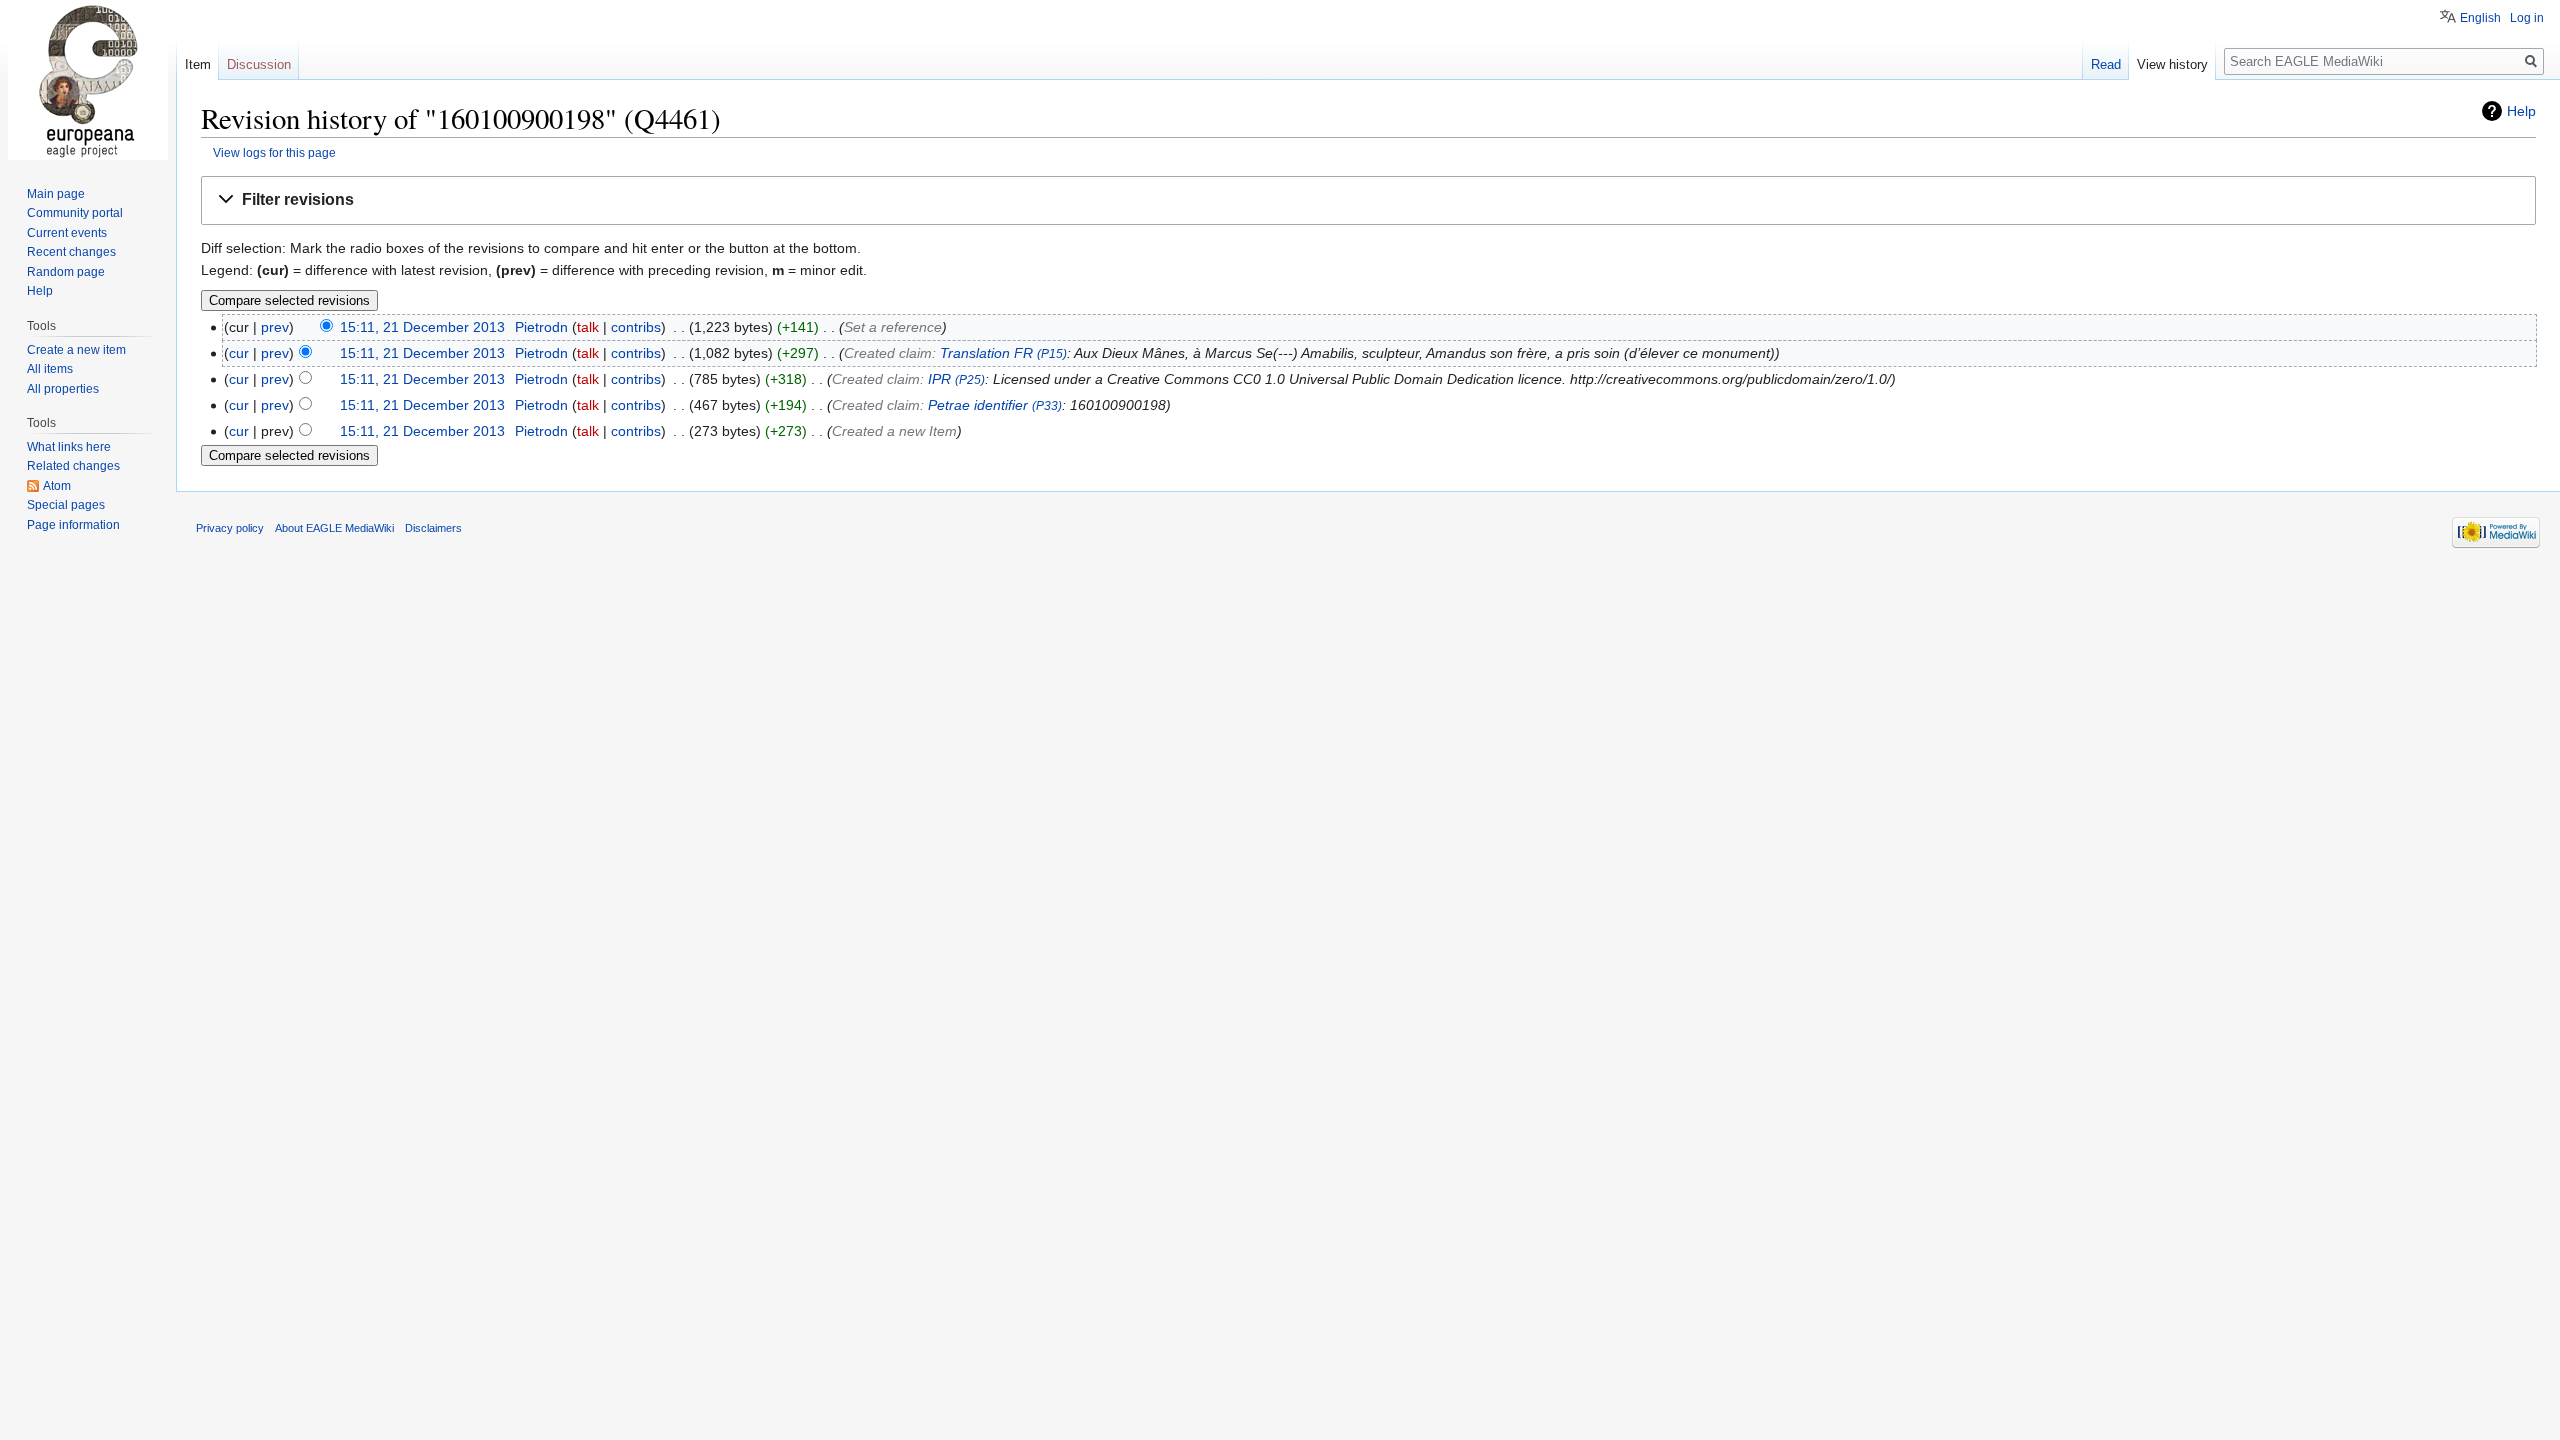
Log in (2527, 18)
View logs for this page (274, 152)
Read (2106, 64)
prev (275, 327)
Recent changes (71, 252)
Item (198, 64)
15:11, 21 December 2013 (422, 327)
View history (2172, 64)
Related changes (73, 466)
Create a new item (76, 350)
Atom (57, 486)
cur (239, 353)
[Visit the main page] (88, 80)
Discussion (259, 64)
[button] (1368, 200)
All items (50, 369)
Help (2521, 111)
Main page (56, 194)
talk (588, 327)
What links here (69, 447)
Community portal (75, 213)
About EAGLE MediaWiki (334, 528)
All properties (63, 389)
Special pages (66, 505)
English (2480, 18)
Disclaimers (433, 528)
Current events (67, 233)
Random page (66, 272)
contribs (636, 327)
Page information (73, 525)
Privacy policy (230, 528)
